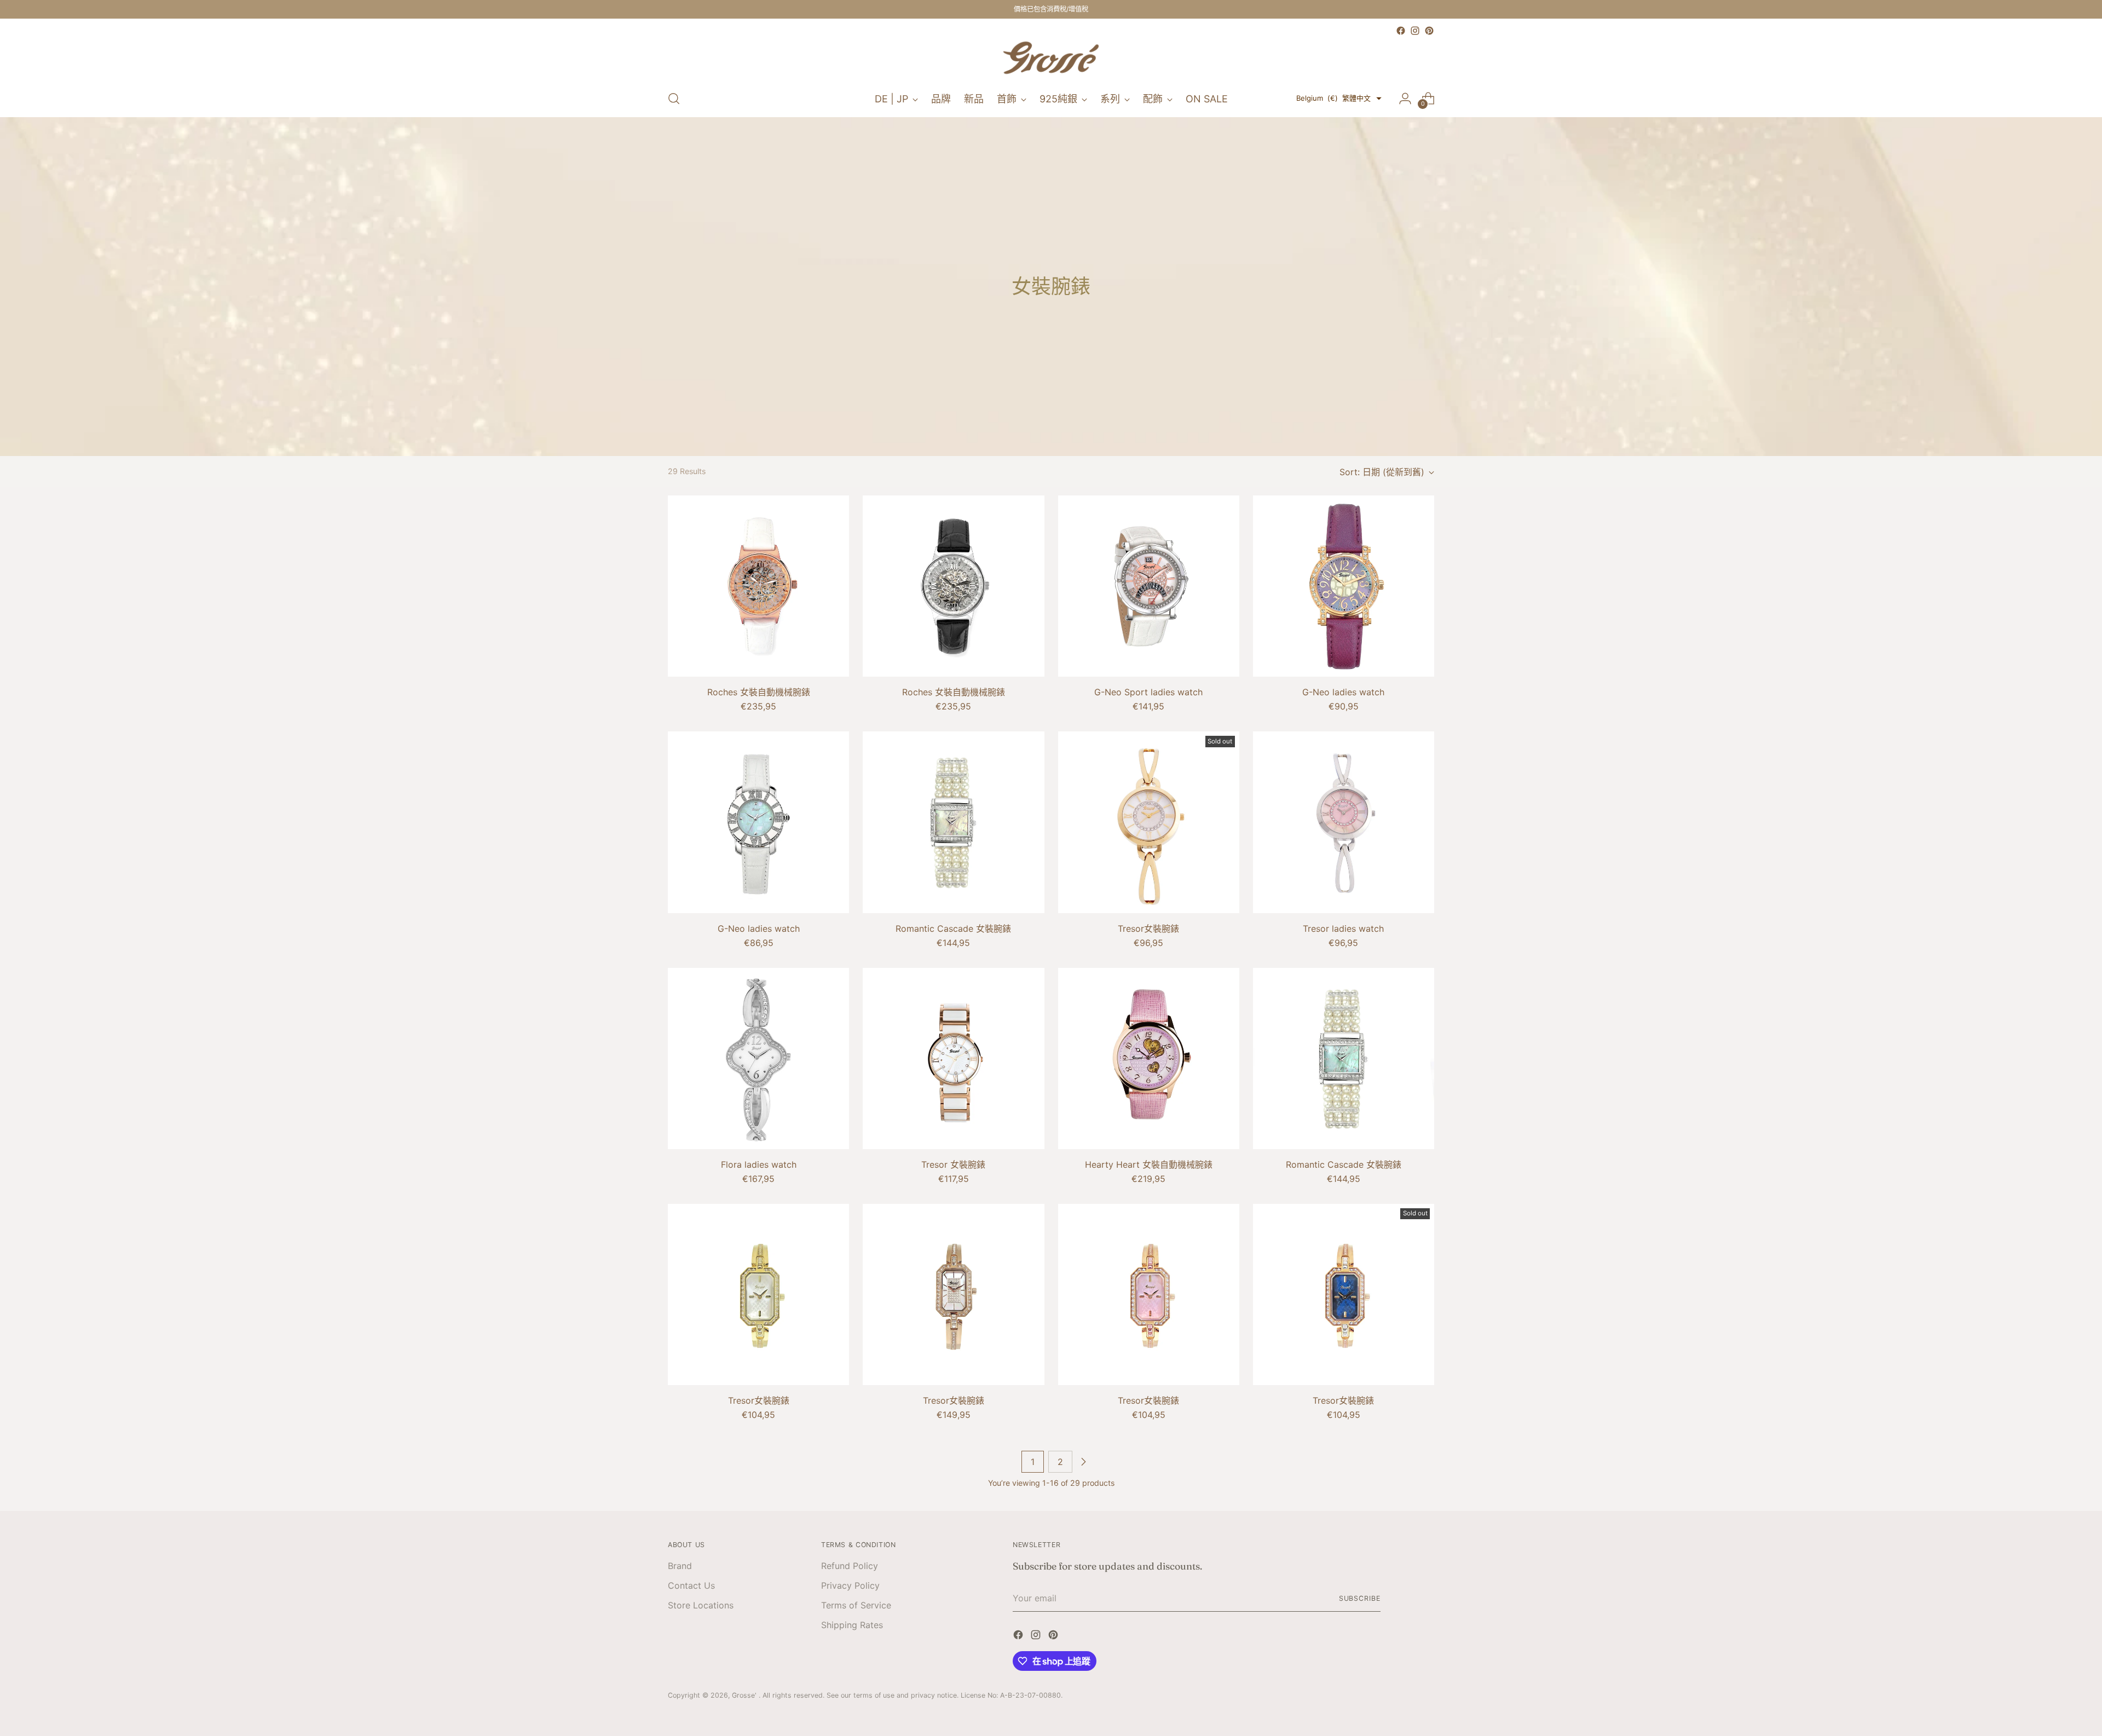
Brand (680, 1566)
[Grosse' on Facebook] (1401, 31)
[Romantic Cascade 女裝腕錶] (953, 822)
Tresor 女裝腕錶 (953, 1164)
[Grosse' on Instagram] (1415, 31)
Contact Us (691, 1585)
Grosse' (745, 1695)
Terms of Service (856, 1605)
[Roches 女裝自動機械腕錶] (758, 586)
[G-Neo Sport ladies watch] (1149, 586)
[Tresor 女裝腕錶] (953, 1059)
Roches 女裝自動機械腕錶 (759, 692)
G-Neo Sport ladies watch (1148, 692)
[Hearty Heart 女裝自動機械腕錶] (1149, 1059)
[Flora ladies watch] (758, 1059)
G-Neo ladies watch (1343, 692)
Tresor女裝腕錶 (1148, 928)
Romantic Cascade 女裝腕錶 (953, 928)
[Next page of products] (1083, 1462)
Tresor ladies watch (1343, 928)
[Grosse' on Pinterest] (1429, 31)
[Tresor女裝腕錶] (1149, 822)
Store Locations (701, 1605)
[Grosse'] (1051, 59)
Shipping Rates (852, 1625)
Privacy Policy (850, 1585)
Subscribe (1360, 1598)
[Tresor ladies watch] (1344, 822)
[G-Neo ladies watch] (1344, 586)
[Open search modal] (674, 99)
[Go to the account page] (1405, 99)
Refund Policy (850, 1566)
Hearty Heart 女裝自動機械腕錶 (1149, 1164)
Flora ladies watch (759, 1164)
